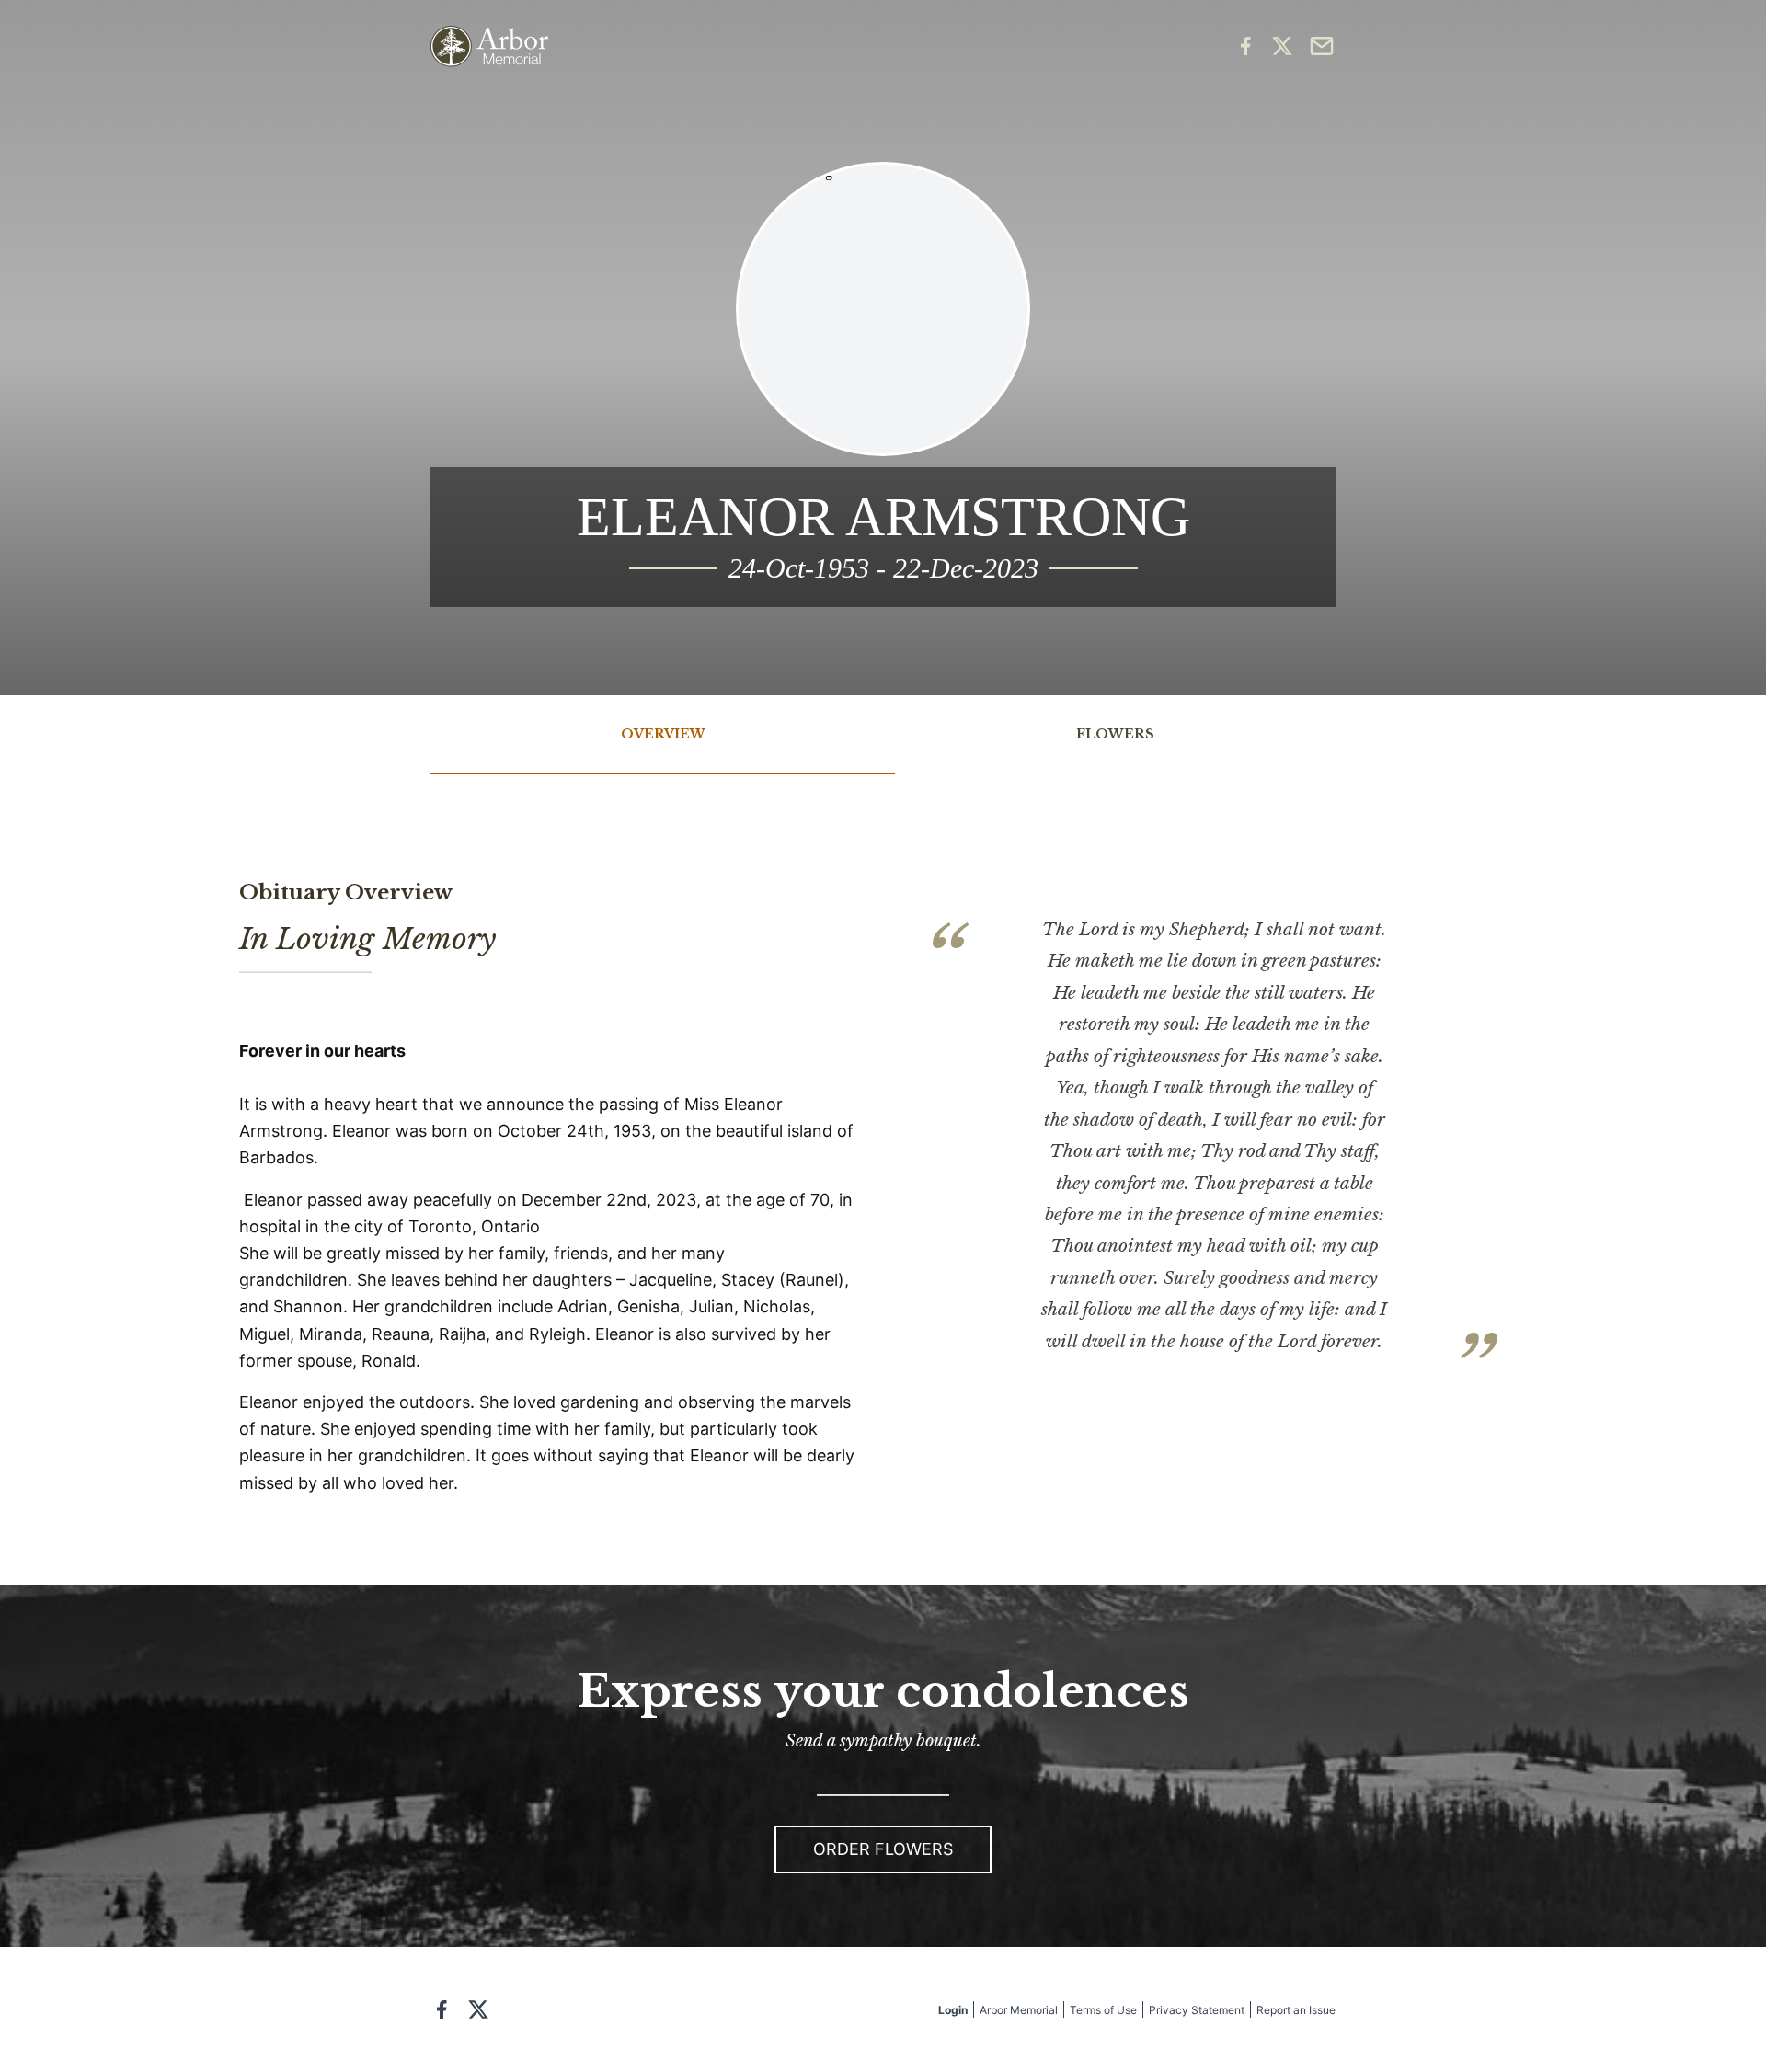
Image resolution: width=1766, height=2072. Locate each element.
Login (953, 2010)
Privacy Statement (1197, 2010)
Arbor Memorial (1019, 2010)
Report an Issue (1296, 2010)
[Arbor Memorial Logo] (489, 46)
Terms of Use (1103, 2010)
